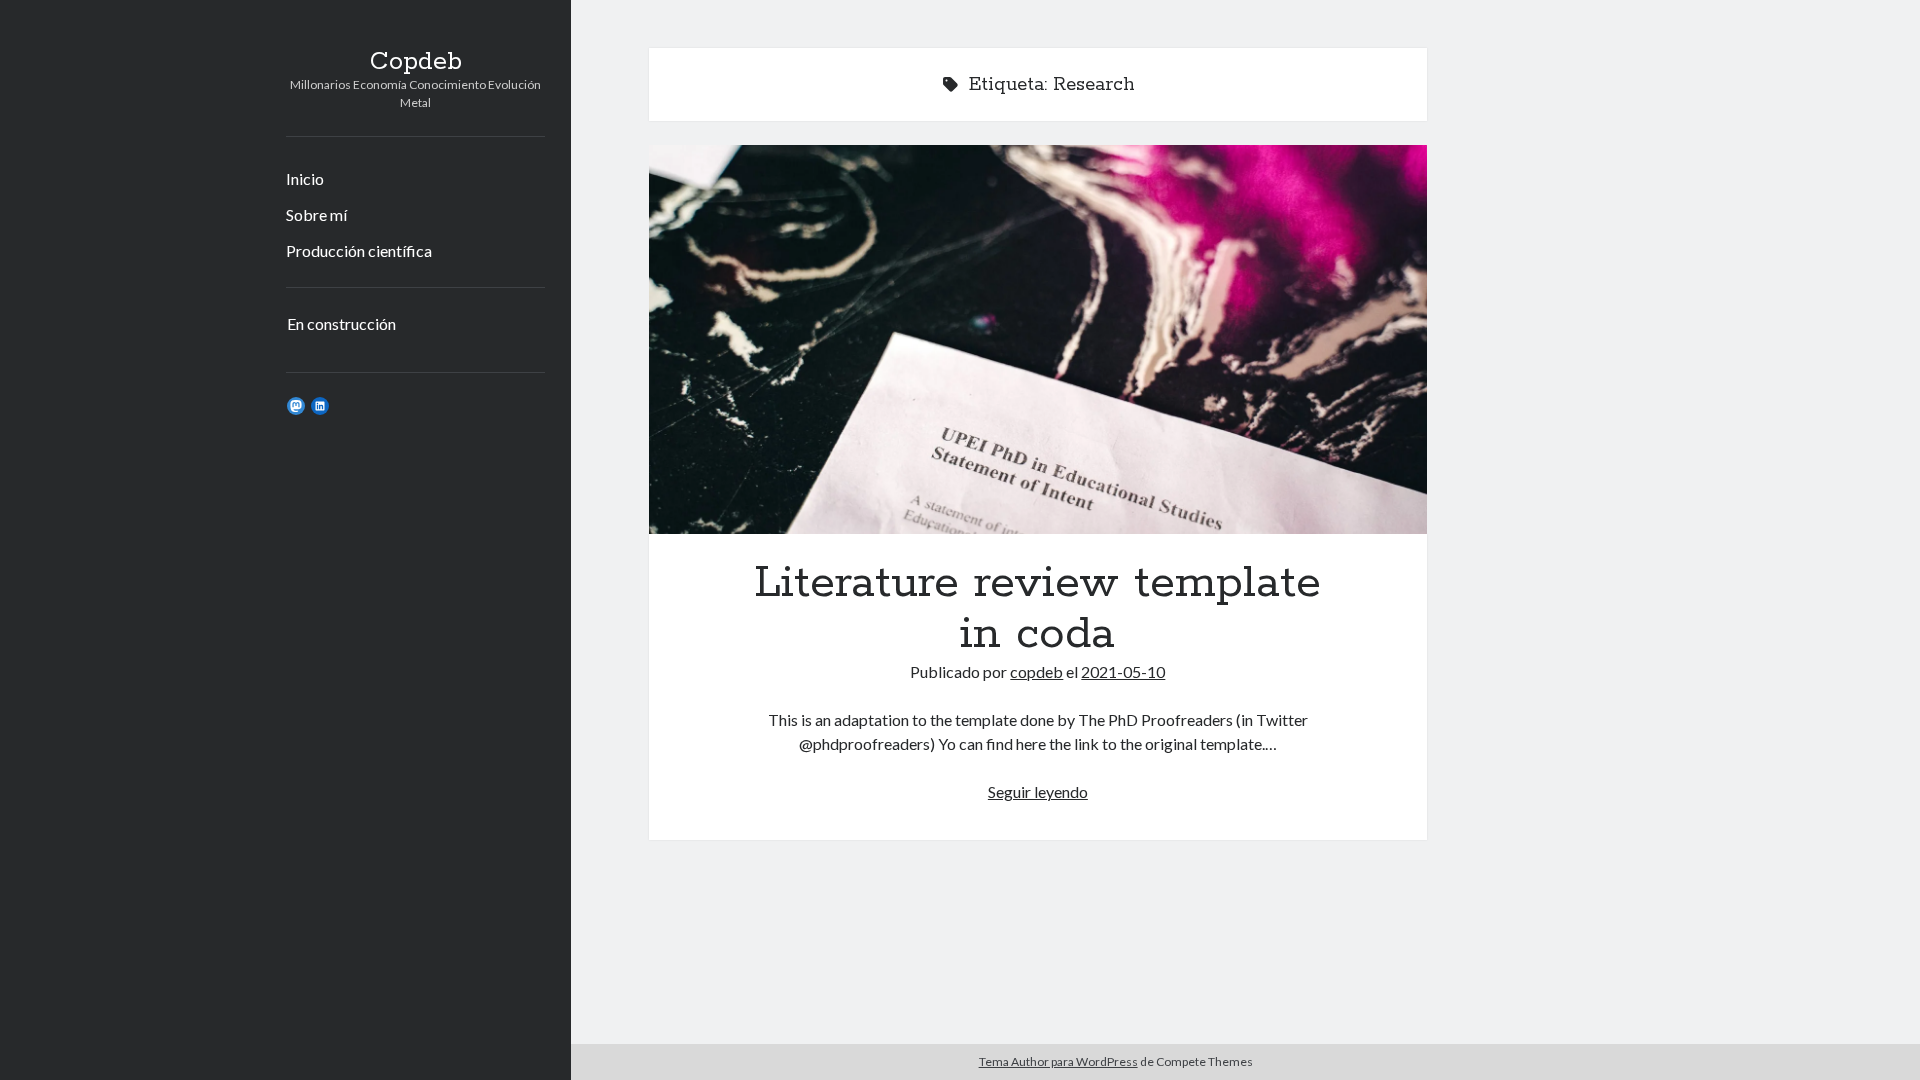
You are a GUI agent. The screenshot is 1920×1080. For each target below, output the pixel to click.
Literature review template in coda (1038, 339)
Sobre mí (316, 214)
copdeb (1036, 671)
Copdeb (416, 62)
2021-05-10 (1123, 671)
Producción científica (359, 250)
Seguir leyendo (1038, 791)
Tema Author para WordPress (1058, 1061)
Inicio (305, 178)
